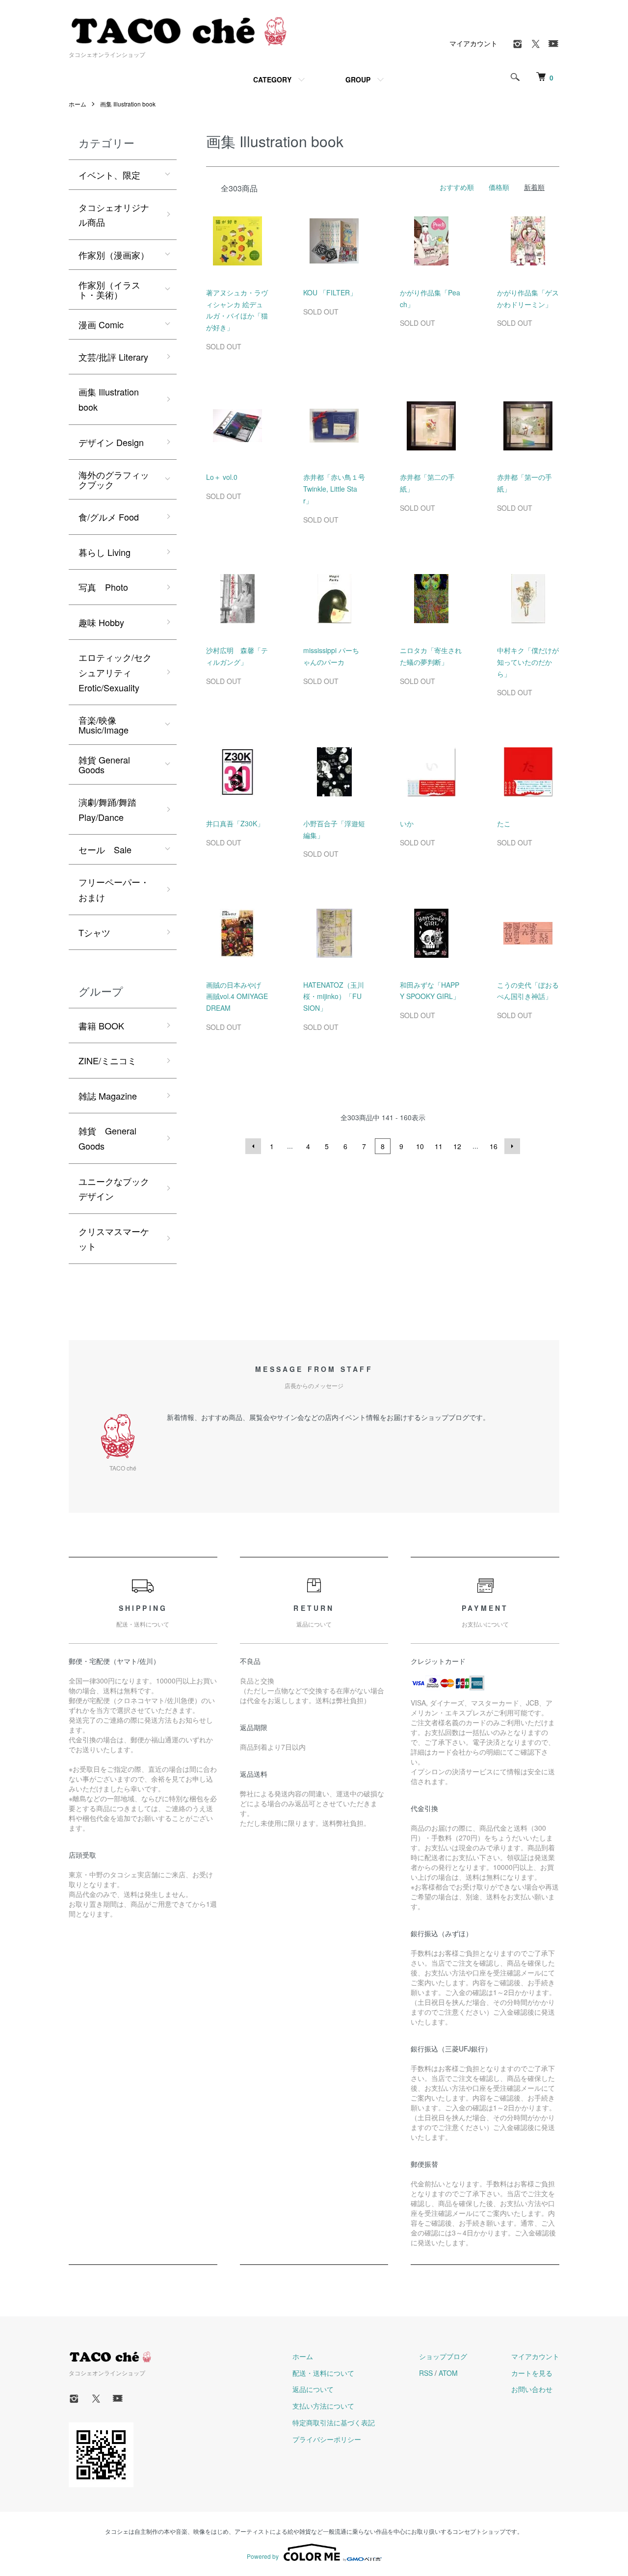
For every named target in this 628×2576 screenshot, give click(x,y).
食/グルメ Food (109, 517)
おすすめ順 (457, 187)
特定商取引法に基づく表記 (334, 2422)
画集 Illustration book (128, 104)
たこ (504, 823)
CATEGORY (272, 79)
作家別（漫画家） (114, 255)
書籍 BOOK (101, 1025)
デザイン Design (111, 442)
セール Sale (105, 849)
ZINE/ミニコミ (107, 1060)
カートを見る (532, 2373)
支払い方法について (323, 2406)
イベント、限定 (109, 175)
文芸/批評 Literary (113, 357)
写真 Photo (103, 587)
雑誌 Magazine (108, 1096)
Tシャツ (94, 932)
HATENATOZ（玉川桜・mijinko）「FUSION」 (334, 997)
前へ (253, 1146)
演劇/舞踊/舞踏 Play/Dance (107, 809)
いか (407, 823)
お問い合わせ (532, 2389)
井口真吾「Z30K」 (235, 823)
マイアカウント (473, 43)
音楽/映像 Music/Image (104, 725)
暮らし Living (105, 552)
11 (439, 1146)
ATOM (448, 2373)
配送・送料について (323, 2373)
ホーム (78, 104)
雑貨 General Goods (104, 764)
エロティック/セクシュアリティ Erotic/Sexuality (115, 672)
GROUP (358, 79)
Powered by (263, 2556)
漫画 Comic (101, 324)
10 (420, 1146)
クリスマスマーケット (114, 1239)
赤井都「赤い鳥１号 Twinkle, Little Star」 (334, 489)
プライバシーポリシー (327, 2439)
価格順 (499, 187)
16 (494, 1146)
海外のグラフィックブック (114, 479)
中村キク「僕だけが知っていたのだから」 (528, 662)
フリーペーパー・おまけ (114, 889)
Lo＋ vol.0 (222, 477)
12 (457, 1146)
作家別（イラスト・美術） (109, 289)
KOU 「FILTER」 (330, 292)
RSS (426, 2373)
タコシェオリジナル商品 (114, 215)
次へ (512, 1146)
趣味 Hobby (101, 622)
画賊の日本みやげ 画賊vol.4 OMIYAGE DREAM (240, 997)
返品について (313, 2389)
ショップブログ (443, 2356)
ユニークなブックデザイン (114, 1189)
